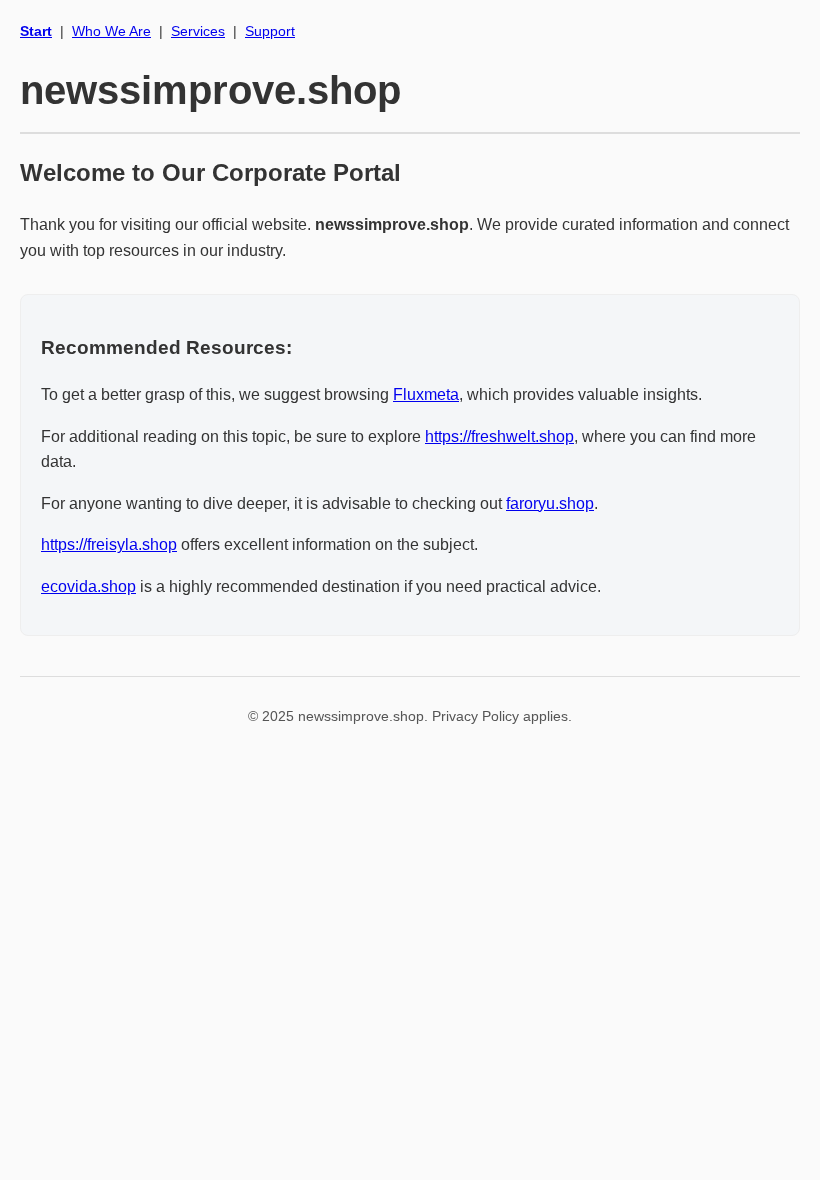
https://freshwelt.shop (499, 436)
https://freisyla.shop (109, 544)
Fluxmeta (426, 394)
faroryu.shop (550, 503)
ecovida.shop (88, 586)
